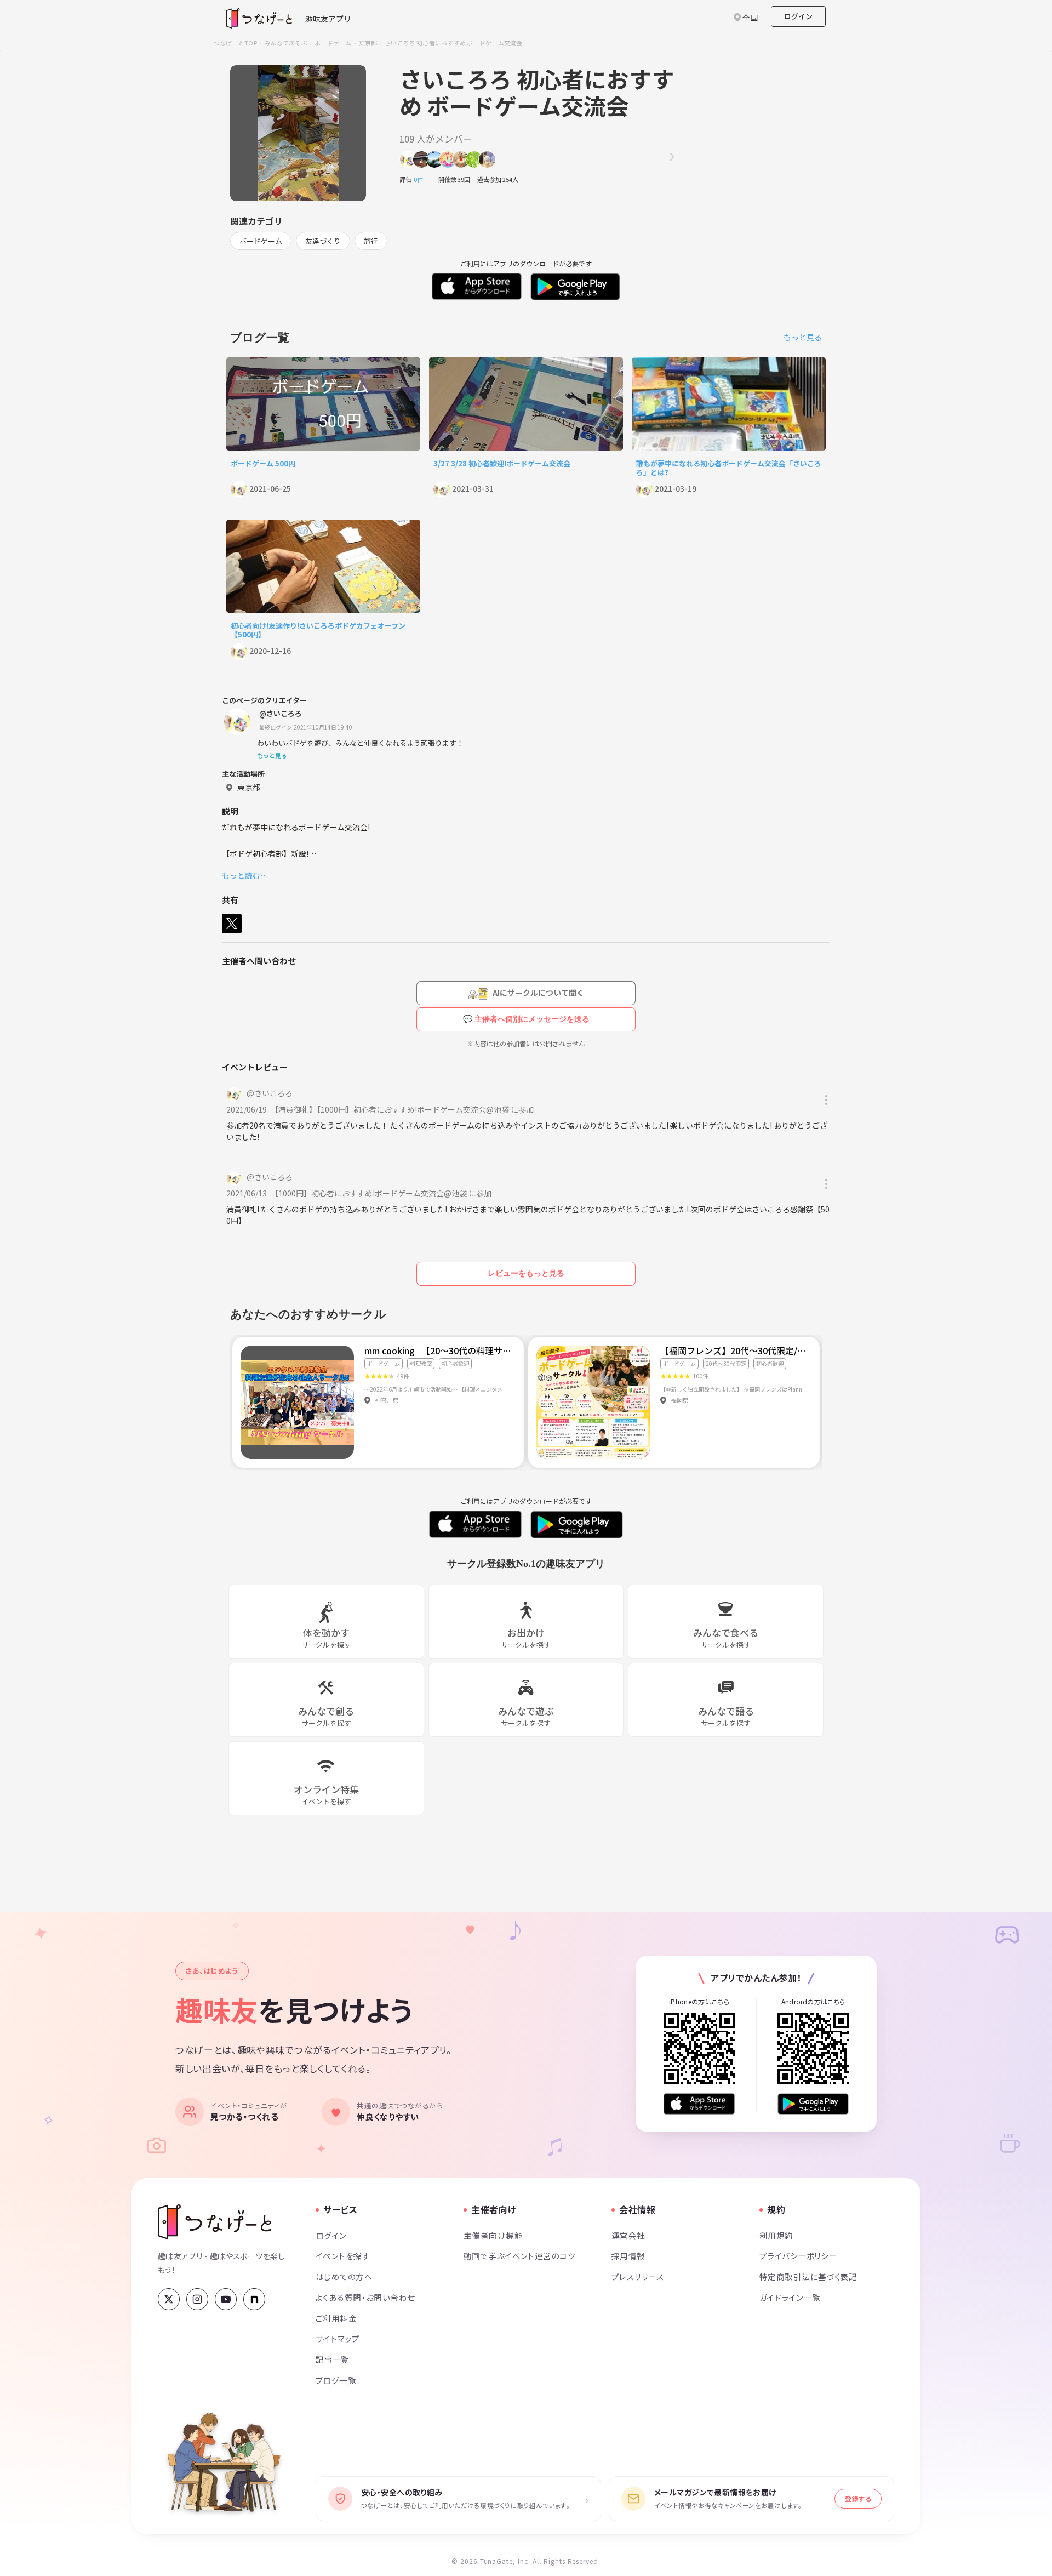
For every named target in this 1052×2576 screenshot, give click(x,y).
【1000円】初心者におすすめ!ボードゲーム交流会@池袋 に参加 (383, 1193)
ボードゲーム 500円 (263, 463)
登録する (858, 2498)
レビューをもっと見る (526, 1273)
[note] (254, 2299)
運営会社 (628, 2235)
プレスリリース (638, 2276)
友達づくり (323, 241)
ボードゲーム (333, 43)
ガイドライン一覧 (790, 2297)
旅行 (371, 241)
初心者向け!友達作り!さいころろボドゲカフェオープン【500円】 (318, 630)
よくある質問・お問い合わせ (365, 2297)
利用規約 (776, 2235)
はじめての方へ (344, 2276)
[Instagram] (197, 2299)
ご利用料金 (336, 2318)
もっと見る (803, 337)
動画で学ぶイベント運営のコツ (519, 2256)
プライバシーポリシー (798, 2256)
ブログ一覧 (336, 2380)
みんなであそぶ (286, 43)
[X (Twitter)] (169, 2299)
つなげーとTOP (235, 43)
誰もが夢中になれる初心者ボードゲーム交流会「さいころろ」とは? (729, 468)
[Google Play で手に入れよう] (813, 2104)
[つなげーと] (215, 2222)
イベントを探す (343, 2256)
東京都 (368, 43)
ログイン (798, 16)
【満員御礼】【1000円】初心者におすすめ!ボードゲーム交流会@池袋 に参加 (404, 1109)
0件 (421, 179)
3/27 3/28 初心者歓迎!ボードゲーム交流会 (502, 463)
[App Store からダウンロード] (699, 2104)
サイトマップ (338, 2338)
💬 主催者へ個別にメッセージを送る (526, 1019)
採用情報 (628, 2256)
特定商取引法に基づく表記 (808, 2276)
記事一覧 (333, 2359)
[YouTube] (226, 2299)
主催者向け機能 (493, 2235)
